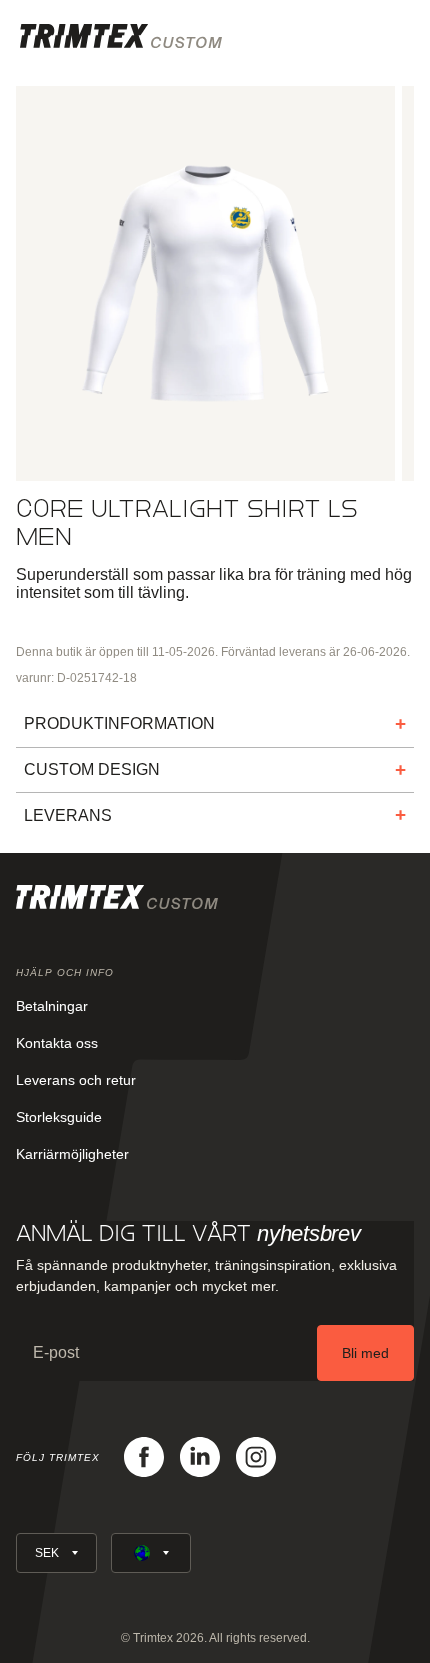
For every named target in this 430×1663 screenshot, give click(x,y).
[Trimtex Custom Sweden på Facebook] (144, 1457)
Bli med (365, 1353)
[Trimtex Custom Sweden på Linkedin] (200, 1457)
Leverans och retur (76, 1080)
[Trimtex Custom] (121, 36)
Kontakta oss (57, 1043)
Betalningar (52, 1006)
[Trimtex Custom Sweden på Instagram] (256, 1457)
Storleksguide (59, 1117)
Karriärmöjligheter (72, 1154)
